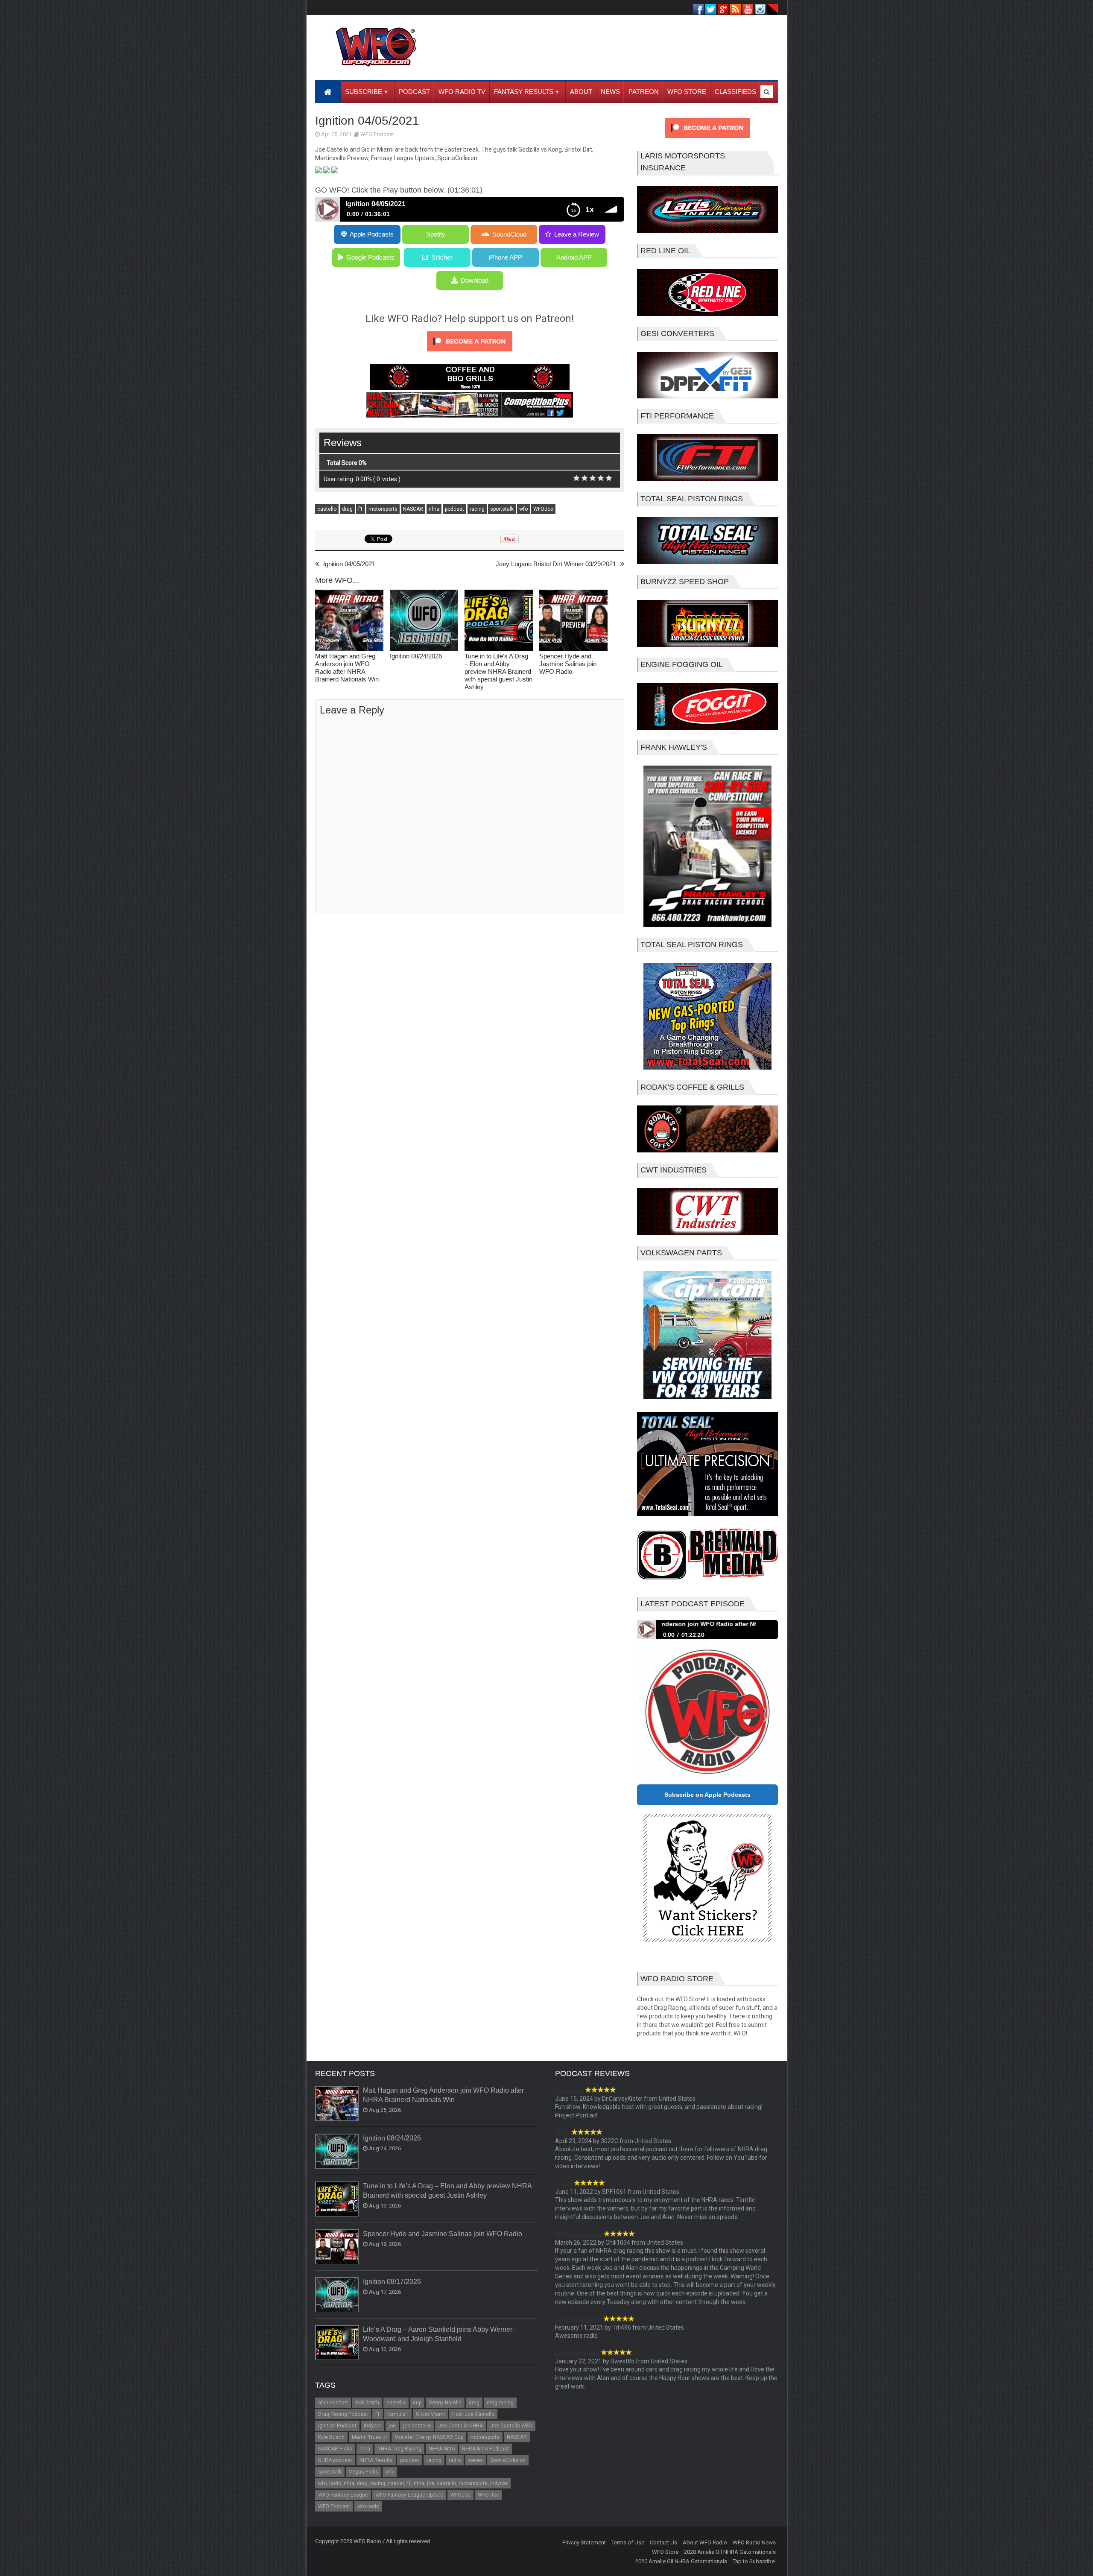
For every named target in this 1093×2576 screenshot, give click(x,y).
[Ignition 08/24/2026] (424, 621)
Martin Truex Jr (370, 2437)
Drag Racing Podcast (343, 2414)
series (475, 2460)
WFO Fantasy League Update (409, 2495)
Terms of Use (628, 2542)
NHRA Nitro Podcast (485, 2449)
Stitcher (442, 257)
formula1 (398, 2414)
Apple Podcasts (372, 234)
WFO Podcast (377, 134)
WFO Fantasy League (343, 2495)
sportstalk (502, 509)
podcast (454, 509)
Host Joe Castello (473, 2414)
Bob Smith (367, 2403)
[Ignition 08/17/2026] (337, 2295)
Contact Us (663, 2542)
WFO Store (665, 2552)
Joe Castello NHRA (460, 2426)
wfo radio (368, 2506)
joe (392, 2426)
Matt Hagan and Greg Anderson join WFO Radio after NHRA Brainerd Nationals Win (347, 668)
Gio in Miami (430, 2414)
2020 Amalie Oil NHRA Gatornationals (730, 2552)
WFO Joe (488, 2495)
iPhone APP (506, 257)
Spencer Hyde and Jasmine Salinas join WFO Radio (568, 664)
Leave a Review (577, 234)
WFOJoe (543, 509)
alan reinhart (333, 2403)
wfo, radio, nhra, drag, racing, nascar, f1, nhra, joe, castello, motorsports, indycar (413, 2483)
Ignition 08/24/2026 (416, 656)
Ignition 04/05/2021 (349, 564)
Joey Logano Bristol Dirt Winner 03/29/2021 (556, 564)
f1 (361, 509)
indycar (373, 2426)
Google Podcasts (370, 257)
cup (417, 2403)
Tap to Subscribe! (754, 2561)
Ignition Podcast (337, 2426)
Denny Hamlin (445, 2403)
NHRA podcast (335, 2460)
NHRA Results (376, 2460)
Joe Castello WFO (511, 2426)
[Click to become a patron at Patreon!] (470, 354)
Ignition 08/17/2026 (392, 2282)
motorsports (383, 509)
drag (347, 509)
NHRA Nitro (442, 2449)
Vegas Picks (364, 2472)
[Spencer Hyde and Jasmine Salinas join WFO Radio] (573, 621)
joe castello (417, 2426)
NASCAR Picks (335, 2449)
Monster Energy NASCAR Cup (429, 2437)
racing (477, 509)
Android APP (574, 257)
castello (327, 509)
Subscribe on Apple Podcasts (707, 1795)
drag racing (500, 2403)
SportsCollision (508, 2460)
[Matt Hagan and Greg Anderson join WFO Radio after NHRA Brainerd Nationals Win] (349, 621)
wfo (523, 509)
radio (455, 2460)
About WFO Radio (705, 2542)
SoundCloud (509, 234)
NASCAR (413, 509)
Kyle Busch (331, 2437)
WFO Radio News (754, 2542)
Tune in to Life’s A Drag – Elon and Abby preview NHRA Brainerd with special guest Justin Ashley (498, 671)
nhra (434, 509)
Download (475, 280)
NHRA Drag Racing (399, 2449)
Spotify (436, 234)
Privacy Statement (584, 2542)
